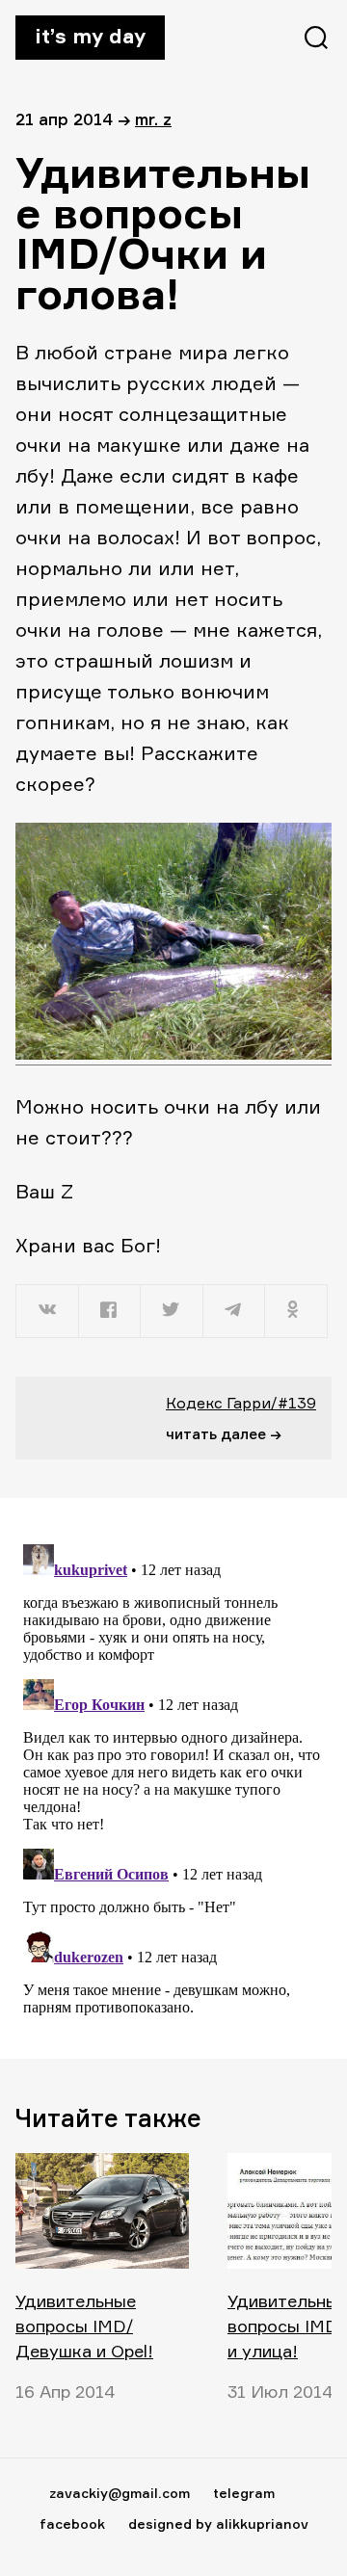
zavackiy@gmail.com (120, 2493)
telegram (244, 2493)
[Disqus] (173, 1777)
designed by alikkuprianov (218, 2523)
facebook (72, 2523)
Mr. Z (153, 119)
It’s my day (90, 36)
